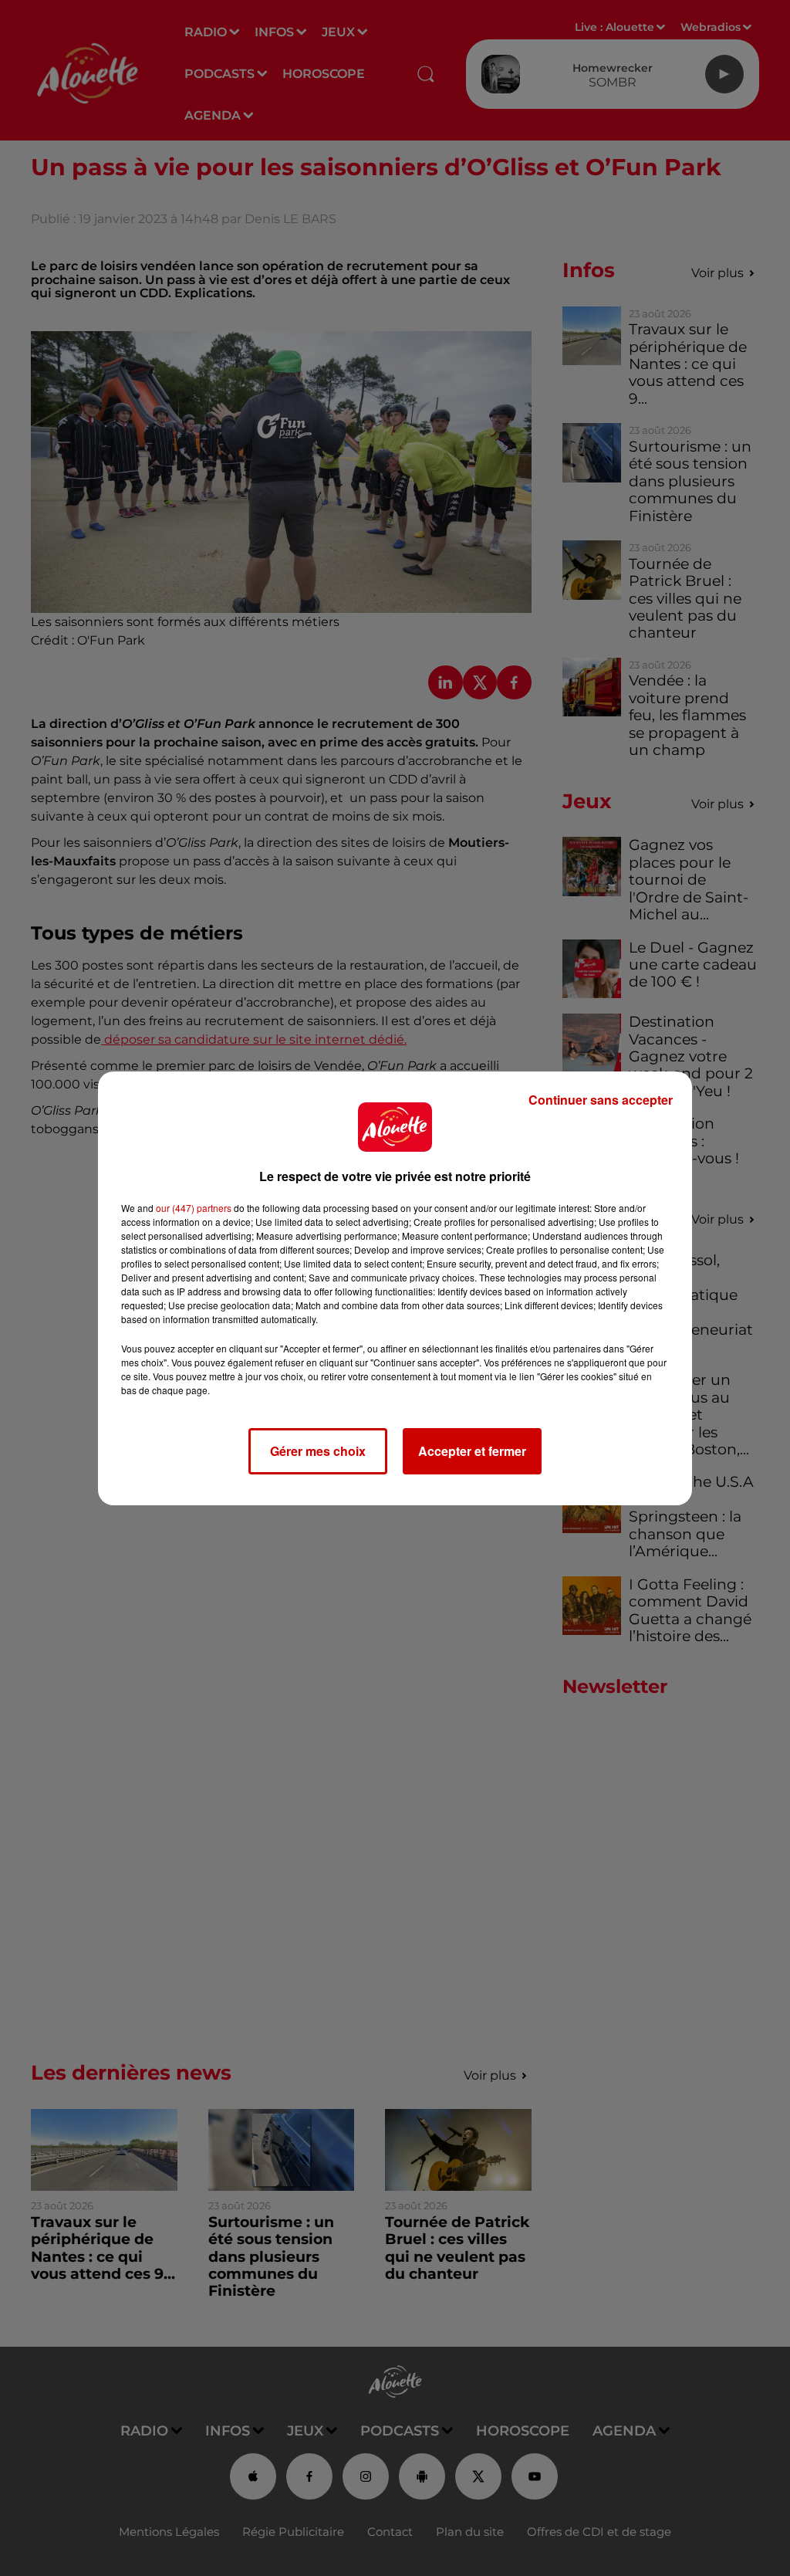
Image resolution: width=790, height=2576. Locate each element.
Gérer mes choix (318, 1451)
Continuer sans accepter (601, 1100)
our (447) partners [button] (194, 1208)
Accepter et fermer (472, 1451)
